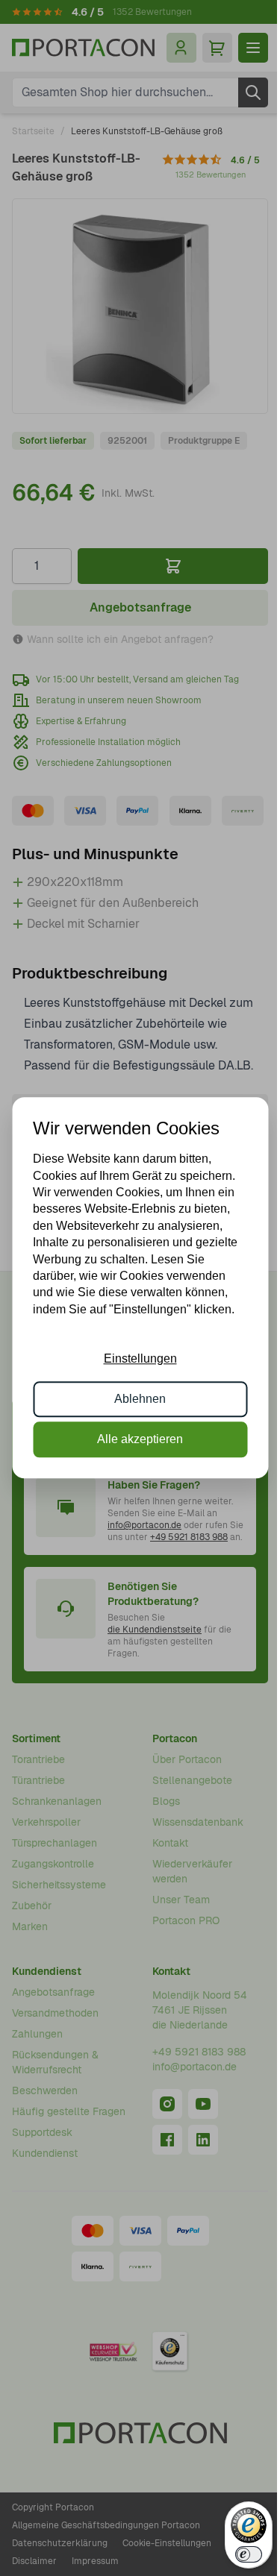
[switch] (249, 2554)
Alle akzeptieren (140, 1440)
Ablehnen (140, 1399)
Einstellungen (140, 1358)
